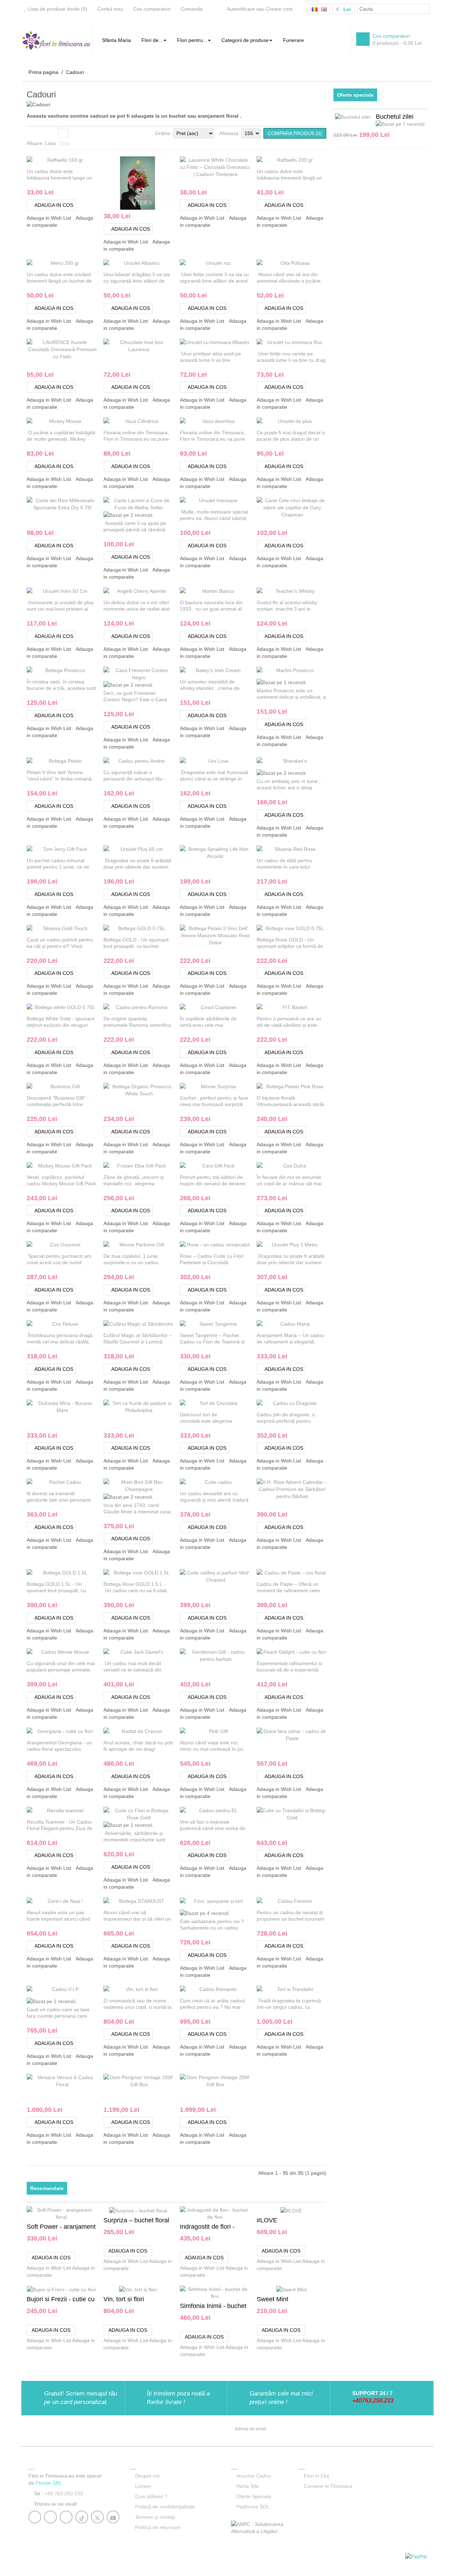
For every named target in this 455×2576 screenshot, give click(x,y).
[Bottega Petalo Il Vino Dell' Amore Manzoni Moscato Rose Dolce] (248, 938)
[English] (324, 9)
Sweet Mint (272, 2299)
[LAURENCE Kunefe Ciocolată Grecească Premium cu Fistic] (95, 352)
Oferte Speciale (254, 2496)
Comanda (192, 9)
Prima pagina (43, 72)
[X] (97, 2518)
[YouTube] (113, 2518)
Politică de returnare (158, 2527)
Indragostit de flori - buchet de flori (207, 2227)
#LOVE (267, 2220)
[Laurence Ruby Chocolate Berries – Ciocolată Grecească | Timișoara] (172, 202)
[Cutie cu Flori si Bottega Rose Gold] (172, 1813)
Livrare (143, 2486)
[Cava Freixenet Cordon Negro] (172, 673)
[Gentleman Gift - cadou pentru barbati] (248, 1655)
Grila (63, 133)
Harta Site (248, 2486)
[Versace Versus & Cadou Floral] (95, 2080)
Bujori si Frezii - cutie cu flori (61, 2300)
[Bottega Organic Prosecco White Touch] (172, 1090)
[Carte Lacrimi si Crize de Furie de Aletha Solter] (172, 504)
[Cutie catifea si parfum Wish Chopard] (248, 1576)
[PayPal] (416, 2556)
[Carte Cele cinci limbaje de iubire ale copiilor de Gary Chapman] (325, 511)
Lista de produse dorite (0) (58, 9)
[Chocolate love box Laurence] (172, 345)
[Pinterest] (66, 2518)
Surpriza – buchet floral (136, 2220)
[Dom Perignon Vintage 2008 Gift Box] (248, 2080)
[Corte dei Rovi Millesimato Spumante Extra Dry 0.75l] (95, 504)
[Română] (315, 9)
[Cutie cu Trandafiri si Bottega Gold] (325, 1813)
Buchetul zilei (395, 117)
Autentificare (241, 9)
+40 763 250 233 (64, 2494)
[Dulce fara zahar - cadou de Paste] (325, 1734)
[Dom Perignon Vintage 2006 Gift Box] (172, 2080)
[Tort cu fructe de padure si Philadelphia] (172, 1406)
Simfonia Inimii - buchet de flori (213, 2306)
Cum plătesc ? (151, 2496)
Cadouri (75, 72)
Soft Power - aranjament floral (61, 2227)
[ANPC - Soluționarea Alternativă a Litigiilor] (261, 2527)
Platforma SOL (253, 2507)
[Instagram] (51, 2518)
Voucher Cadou (254, 2476)
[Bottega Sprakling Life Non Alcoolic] (248, 852)
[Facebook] (35, 2518)
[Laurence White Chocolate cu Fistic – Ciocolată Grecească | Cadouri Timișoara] (248, 170)
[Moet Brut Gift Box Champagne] (172, 1485)
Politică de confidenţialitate (165, 2507)
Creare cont (279, 9)
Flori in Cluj (317, 2476)
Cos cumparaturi (152, 9)
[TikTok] (82, 2518)
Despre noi (147, 2476)
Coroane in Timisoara (328, 2486)
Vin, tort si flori (124, 2299)
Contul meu (110, 9)
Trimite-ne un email (55, 2504)
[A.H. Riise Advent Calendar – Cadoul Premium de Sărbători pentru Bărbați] (325, 1493)
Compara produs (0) (295, 133)
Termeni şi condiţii (155, 2517)
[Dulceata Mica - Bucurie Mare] (95, 1406)
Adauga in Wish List (49, 218)
